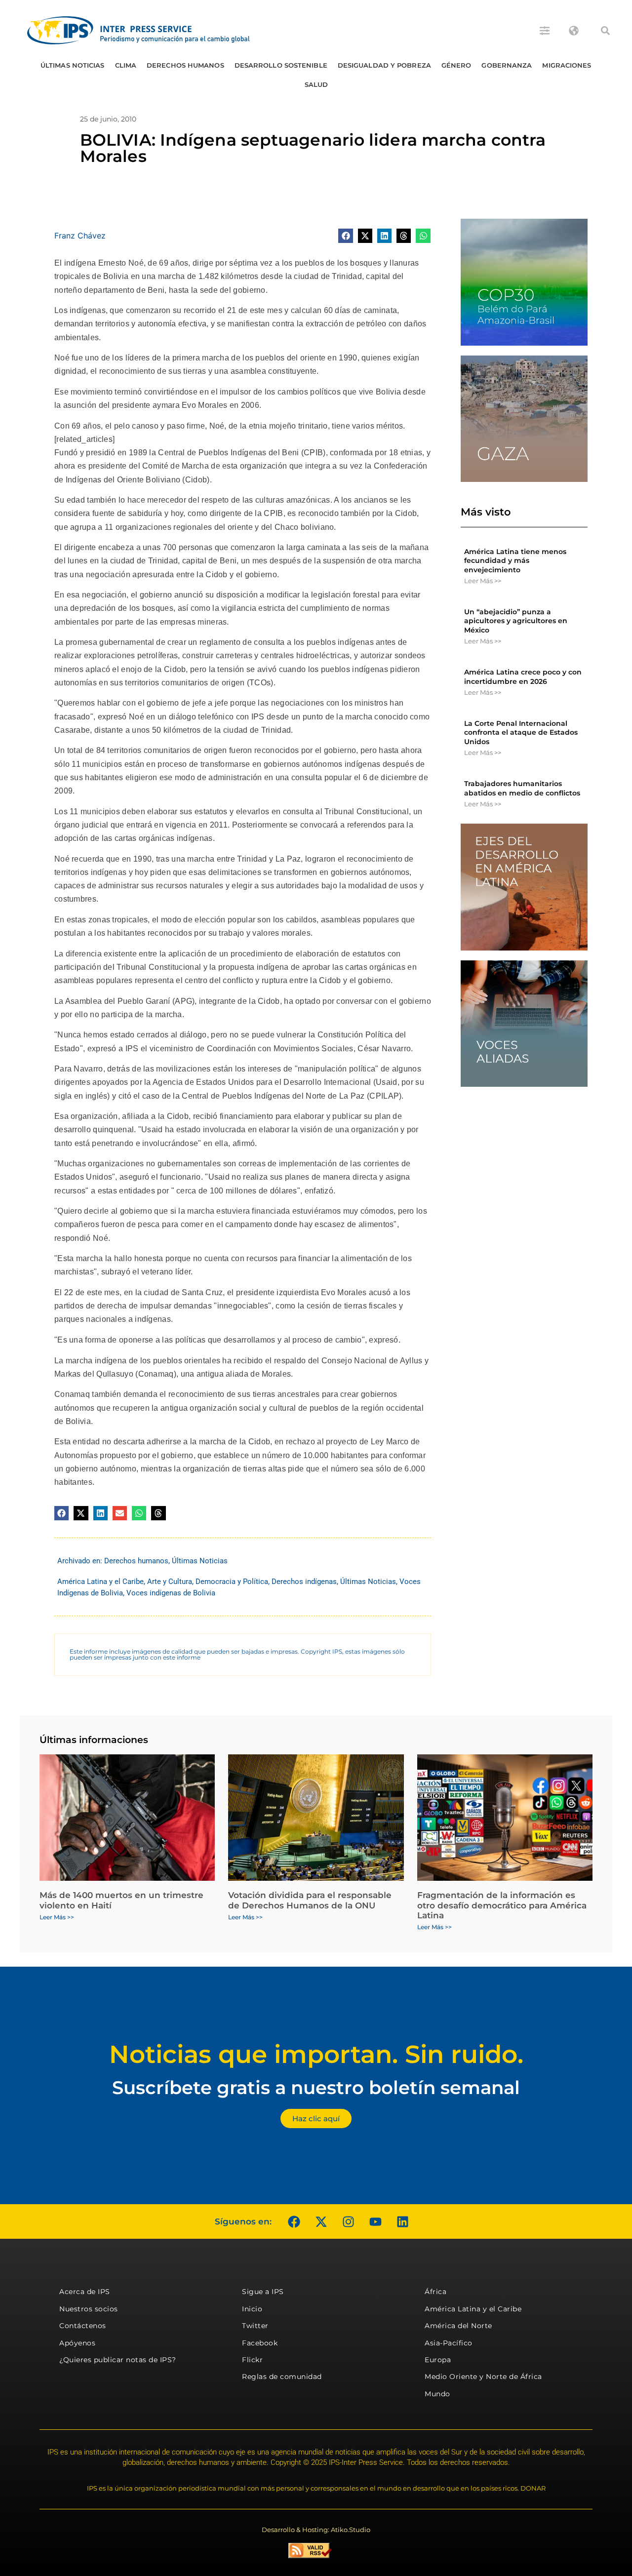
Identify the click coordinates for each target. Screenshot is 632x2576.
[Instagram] (348, 2221)
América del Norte (458, 2326)
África (435, 2292)
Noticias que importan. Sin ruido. (316, 2054)
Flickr (252, 2360)
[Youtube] (375, 2221)
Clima (126, 65)
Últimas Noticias (73, 65)
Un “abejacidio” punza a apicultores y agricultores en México (516, 621)
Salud (316, 84)
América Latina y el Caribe (100, 1582)
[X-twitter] (321, 2221)
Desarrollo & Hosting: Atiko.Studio (316, 2530)
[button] (605, 31)
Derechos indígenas (304, 1582)
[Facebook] (294, 2221)
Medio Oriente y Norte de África (483, 2377)
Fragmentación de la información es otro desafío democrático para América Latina (502, 1905)
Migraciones (567, 65)
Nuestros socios (89, 2309)
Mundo (437, 2394)
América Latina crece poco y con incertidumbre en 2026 (523, 676)
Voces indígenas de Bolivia (171, 1593)
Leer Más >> (483, 581)
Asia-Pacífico (449, 2343)
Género (456, 65)
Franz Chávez (80, 236)
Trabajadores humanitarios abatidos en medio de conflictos (522, 788)
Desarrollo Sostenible (281, 65)
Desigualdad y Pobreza (384, 65)
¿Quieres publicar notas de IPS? (118, 2360)
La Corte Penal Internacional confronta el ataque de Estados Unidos (521, 732)
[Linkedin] (402, 2221)
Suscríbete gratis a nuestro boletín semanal (316, 2087)
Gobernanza (507, 65)
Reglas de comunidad (282, 2377)
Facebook (260, 2343)
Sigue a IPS (263, 2292)
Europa (438, 2360)
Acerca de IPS (85, 2292)
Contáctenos (83, 2326)
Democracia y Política (232, 1582)
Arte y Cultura (170, 1582)
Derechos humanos (185, 65)
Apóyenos (77, 2343)
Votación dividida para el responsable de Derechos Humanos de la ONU (310, 1900)
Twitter (255, 2326)
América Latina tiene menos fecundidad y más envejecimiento (515, 560)
